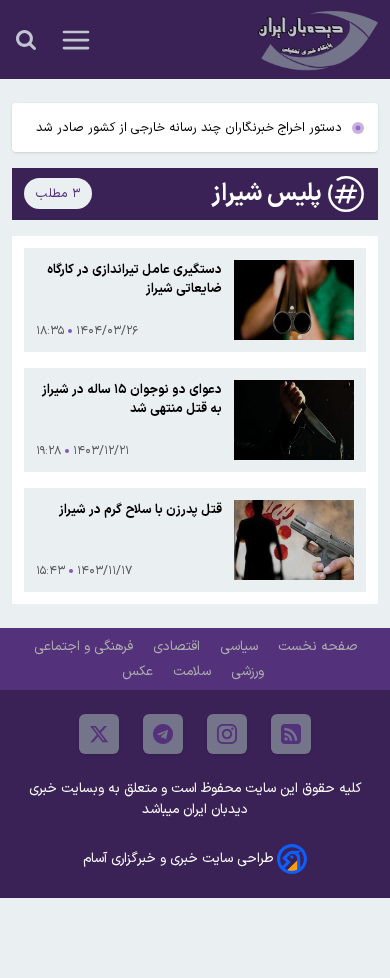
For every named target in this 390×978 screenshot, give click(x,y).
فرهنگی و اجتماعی (85, 646)
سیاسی (241, 646)
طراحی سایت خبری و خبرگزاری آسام (178, 858)
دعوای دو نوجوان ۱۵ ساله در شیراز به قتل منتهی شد (132, 399)
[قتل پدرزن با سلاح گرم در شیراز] (294, 540)
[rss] (291, 734)
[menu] (76, 40)
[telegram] (163, 734)
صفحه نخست (317, 646)
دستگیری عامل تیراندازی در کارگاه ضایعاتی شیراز (134, 279)
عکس (139, 671)
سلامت (194, 671)
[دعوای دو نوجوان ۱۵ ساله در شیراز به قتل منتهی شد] (294, 420)
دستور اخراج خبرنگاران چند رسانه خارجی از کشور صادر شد (189, 127)
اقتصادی (178, 646)
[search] (26, 40)
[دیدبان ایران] (316, 39)
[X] (99, 734)
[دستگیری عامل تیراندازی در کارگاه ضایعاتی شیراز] (294, 300)
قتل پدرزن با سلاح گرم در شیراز (140, 509)
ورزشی (249, 671)
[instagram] (227, 734)
